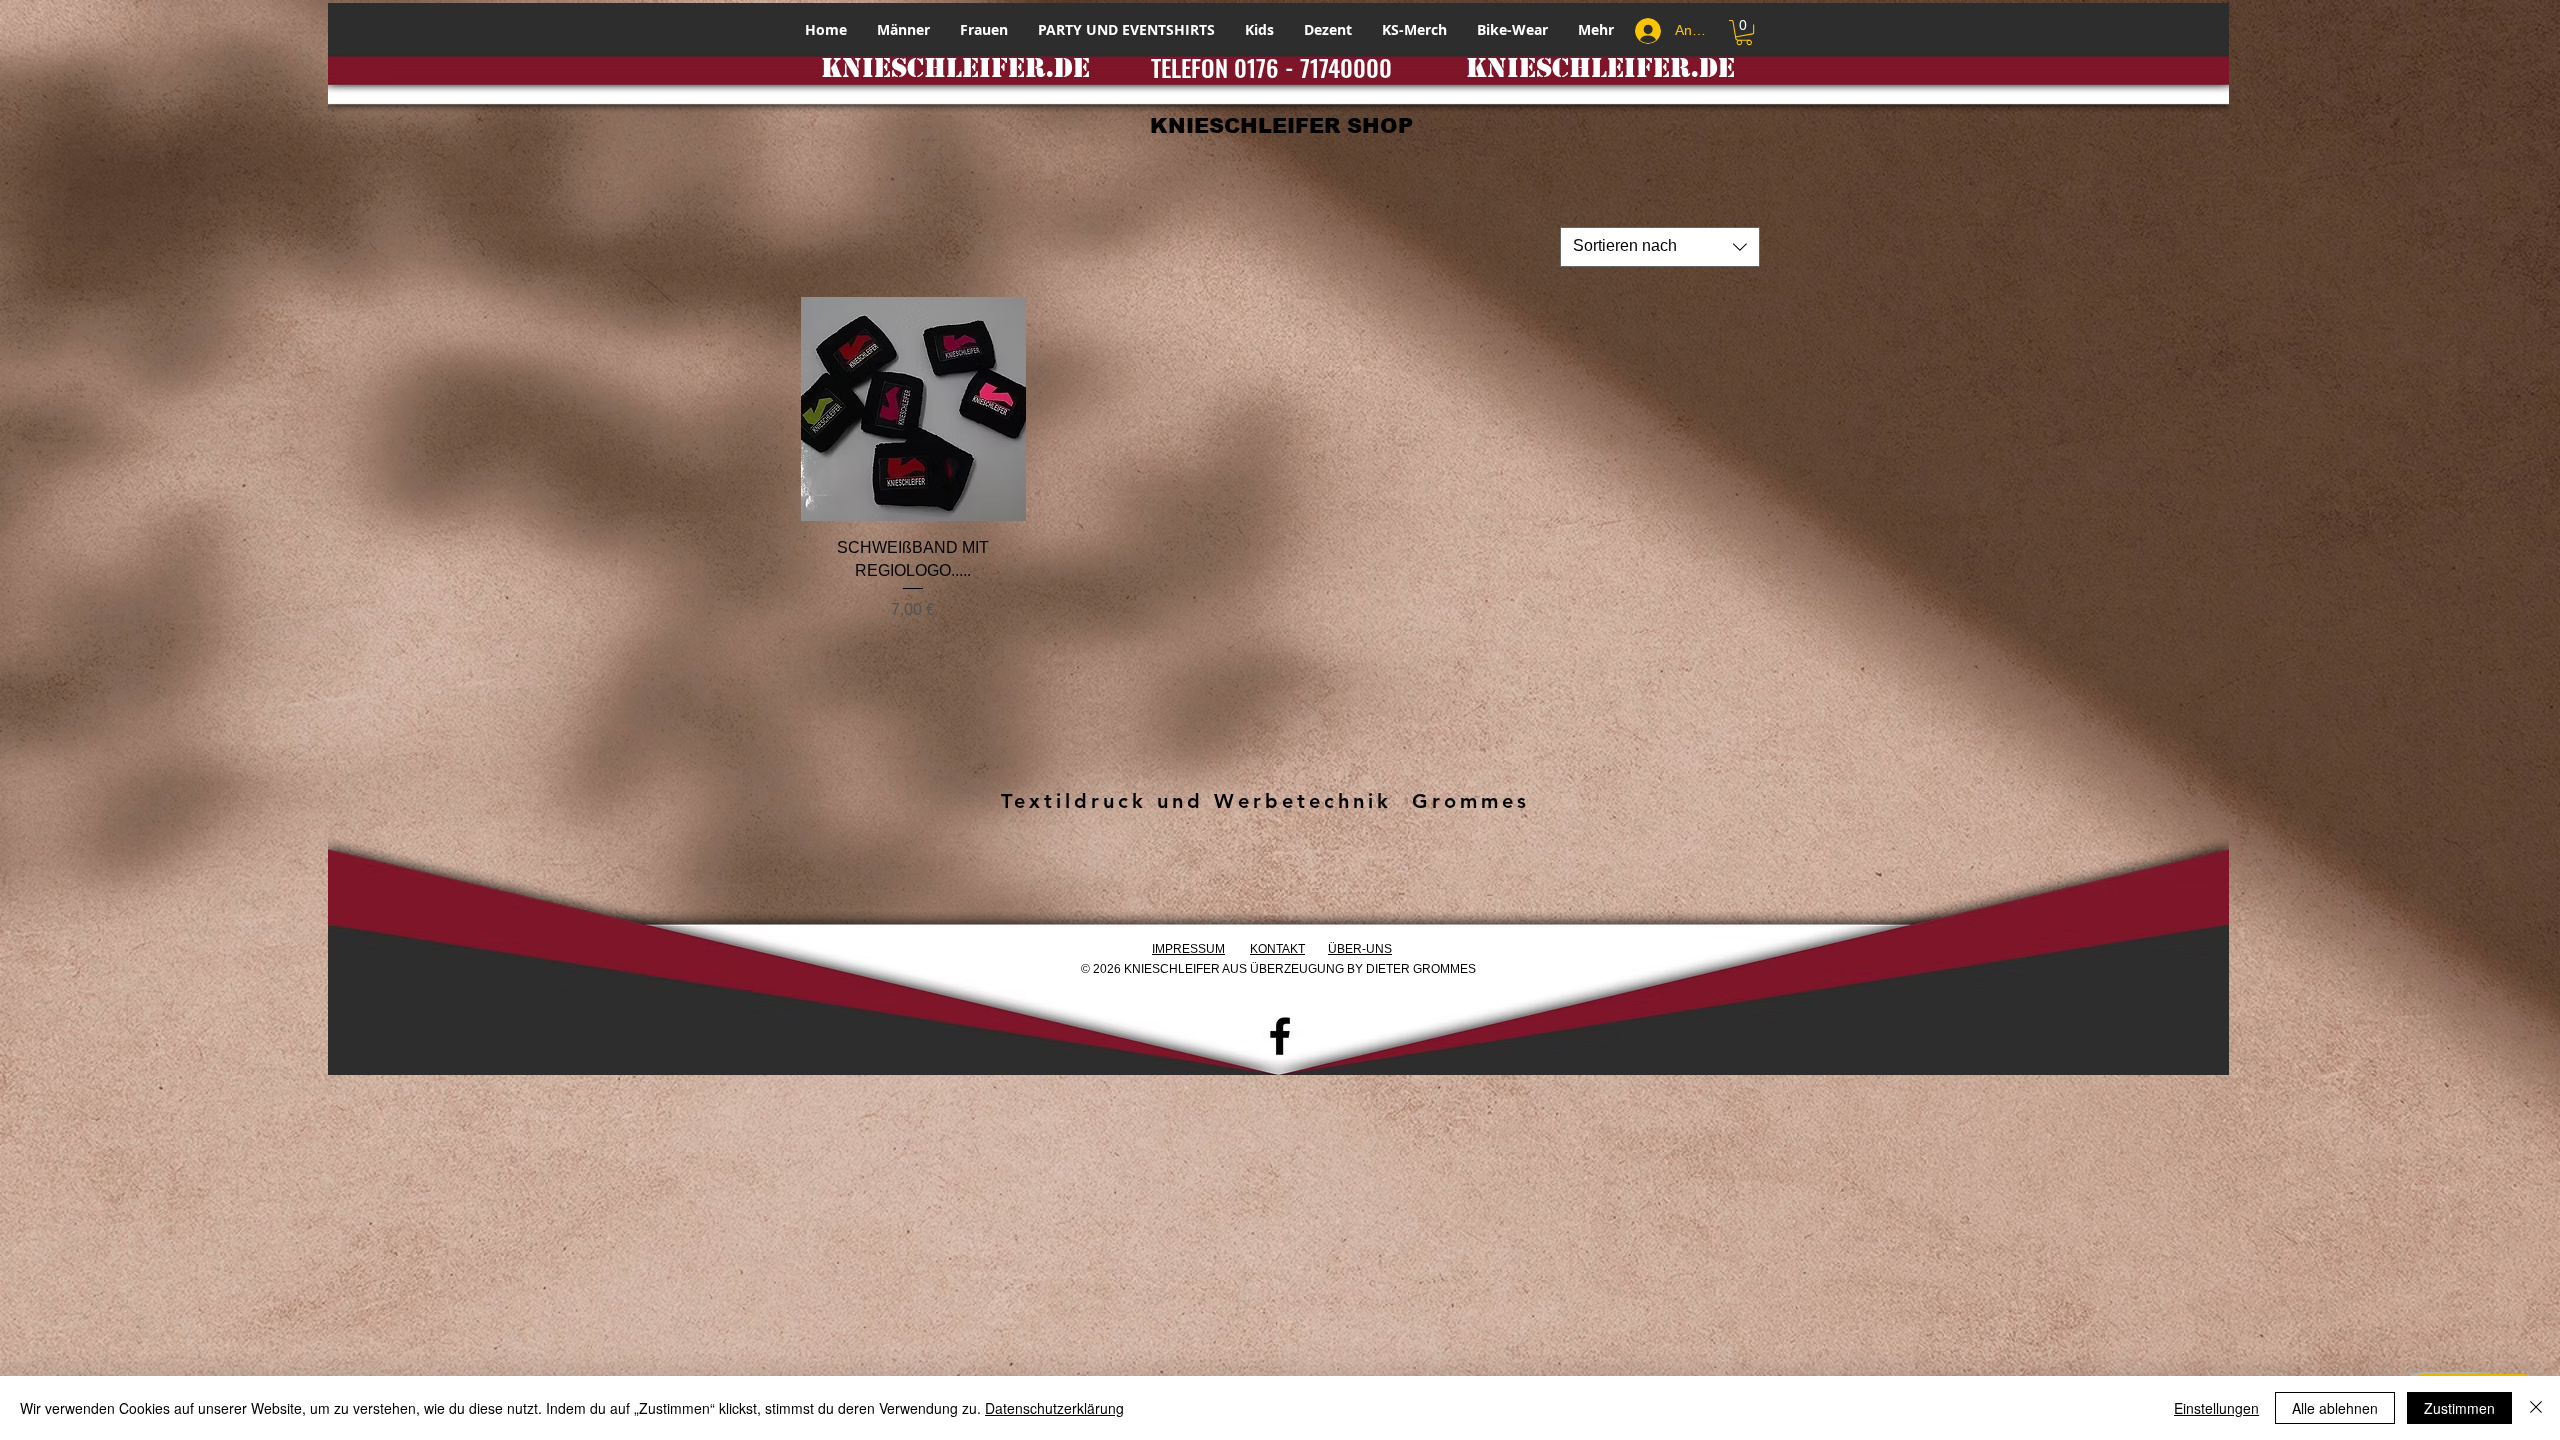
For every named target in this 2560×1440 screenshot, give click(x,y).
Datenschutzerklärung (1054, 1408)
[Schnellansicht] (913, 409)
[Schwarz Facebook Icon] (1280, 1036)
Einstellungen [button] (2216, 1408)
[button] (1744, 32)
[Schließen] (2536, 1408)
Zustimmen (2459, 1408)
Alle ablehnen (2335, 1408)
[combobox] (1660, 247)
